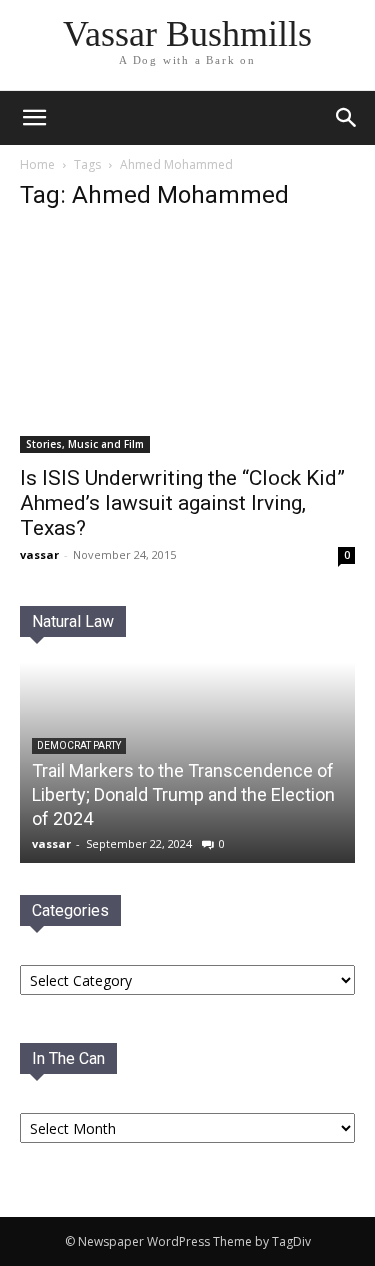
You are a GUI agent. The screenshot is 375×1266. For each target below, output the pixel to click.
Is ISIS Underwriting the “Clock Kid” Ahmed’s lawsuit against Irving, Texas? (182, 503)
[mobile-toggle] (34, 118)
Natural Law (73, 621)
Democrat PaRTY (79, 745)
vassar (39, 554)
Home (37, 164)
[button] (347, 118)
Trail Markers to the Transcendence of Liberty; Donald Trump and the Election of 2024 (183, 794)
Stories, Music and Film (85, 444)
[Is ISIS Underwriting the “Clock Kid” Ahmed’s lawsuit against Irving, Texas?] (187, 341)
